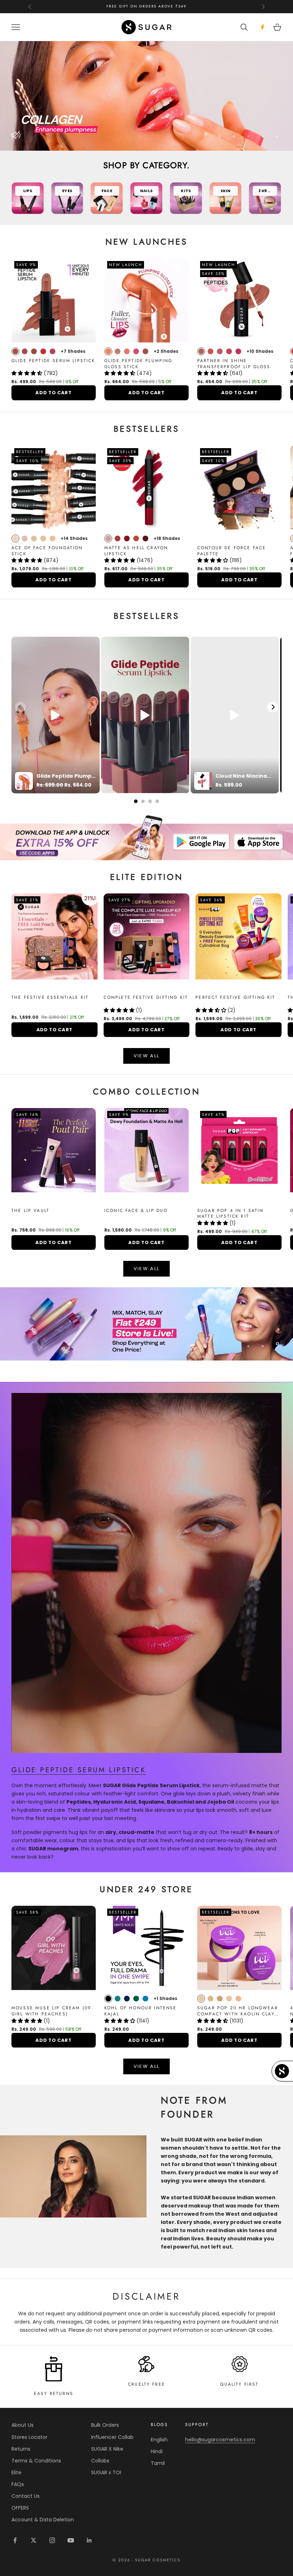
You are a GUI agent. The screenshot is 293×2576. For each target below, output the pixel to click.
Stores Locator (29, 2437)
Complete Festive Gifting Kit (146, 998)
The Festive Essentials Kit (50, 998)
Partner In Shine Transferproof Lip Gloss (234, 364)
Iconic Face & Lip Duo (136, 1211)
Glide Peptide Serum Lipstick (53, 361)
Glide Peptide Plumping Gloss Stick (138, 364)
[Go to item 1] (146, 837)
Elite (16, 2472)
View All (147, 1056)
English (159, 2440)
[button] (28, 373)
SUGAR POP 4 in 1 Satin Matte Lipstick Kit (230, 1214)
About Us (23, 2425)
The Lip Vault (30, 1211)
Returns (21, 2449)
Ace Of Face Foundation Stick (47, 551)
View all (147, 1269)
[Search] (245, 27)
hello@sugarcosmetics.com (220, 2440)
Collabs (100, 2461)
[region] (146, 96)
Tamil (158, 2463)
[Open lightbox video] (56, 715)
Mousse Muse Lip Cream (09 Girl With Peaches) (51, 2011)
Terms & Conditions (36, 2461)
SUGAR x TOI (106, 2472)
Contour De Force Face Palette (232, 551)
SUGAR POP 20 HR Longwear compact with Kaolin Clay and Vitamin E (238, 2011)
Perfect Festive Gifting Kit (235, 998)
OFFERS (20, 2508)
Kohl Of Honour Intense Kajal (141, 2011)
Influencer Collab (112, 2437)
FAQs (18, 2484)
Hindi (157, 2451)
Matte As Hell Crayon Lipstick (136, 551)
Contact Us (26, 2496)
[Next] (273, 707)
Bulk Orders (105, 2425)
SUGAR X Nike (107, 2449)
